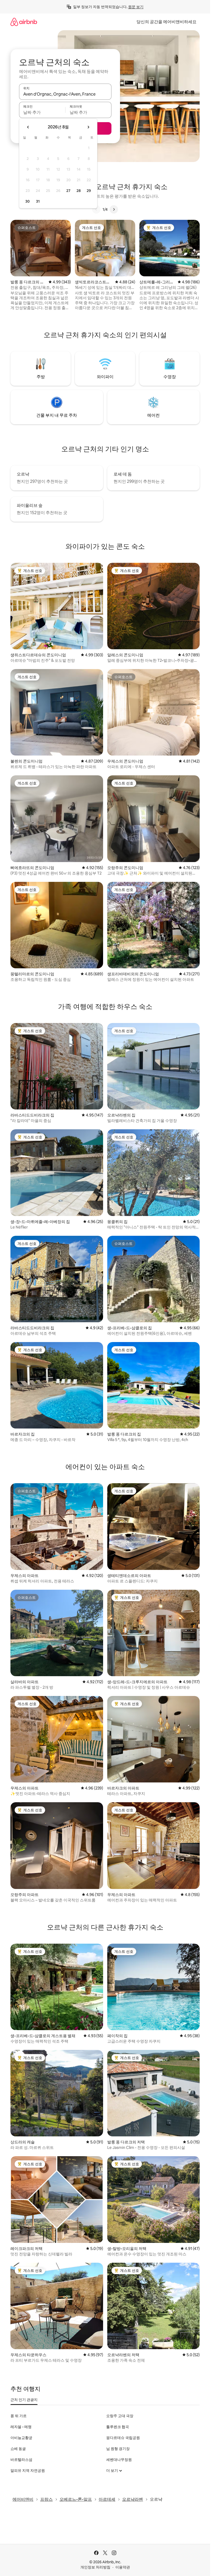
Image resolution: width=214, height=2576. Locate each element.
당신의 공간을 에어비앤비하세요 (167, 22)
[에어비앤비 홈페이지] (24, 22)
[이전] (96, 209)
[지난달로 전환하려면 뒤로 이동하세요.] (28, 127)
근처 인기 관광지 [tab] (24, 2400)
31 (38, 201)
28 (79, 191)
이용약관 (123, 2567)
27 (68, 191)
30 (28, 201)
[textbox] (42, 112)
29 (89, 191)
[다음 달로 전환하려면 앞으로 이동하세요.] (88, 127)
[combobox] (65, 94)
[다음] (114, 209)
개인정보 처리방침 (95, 2567)
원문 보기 (136, 7)
